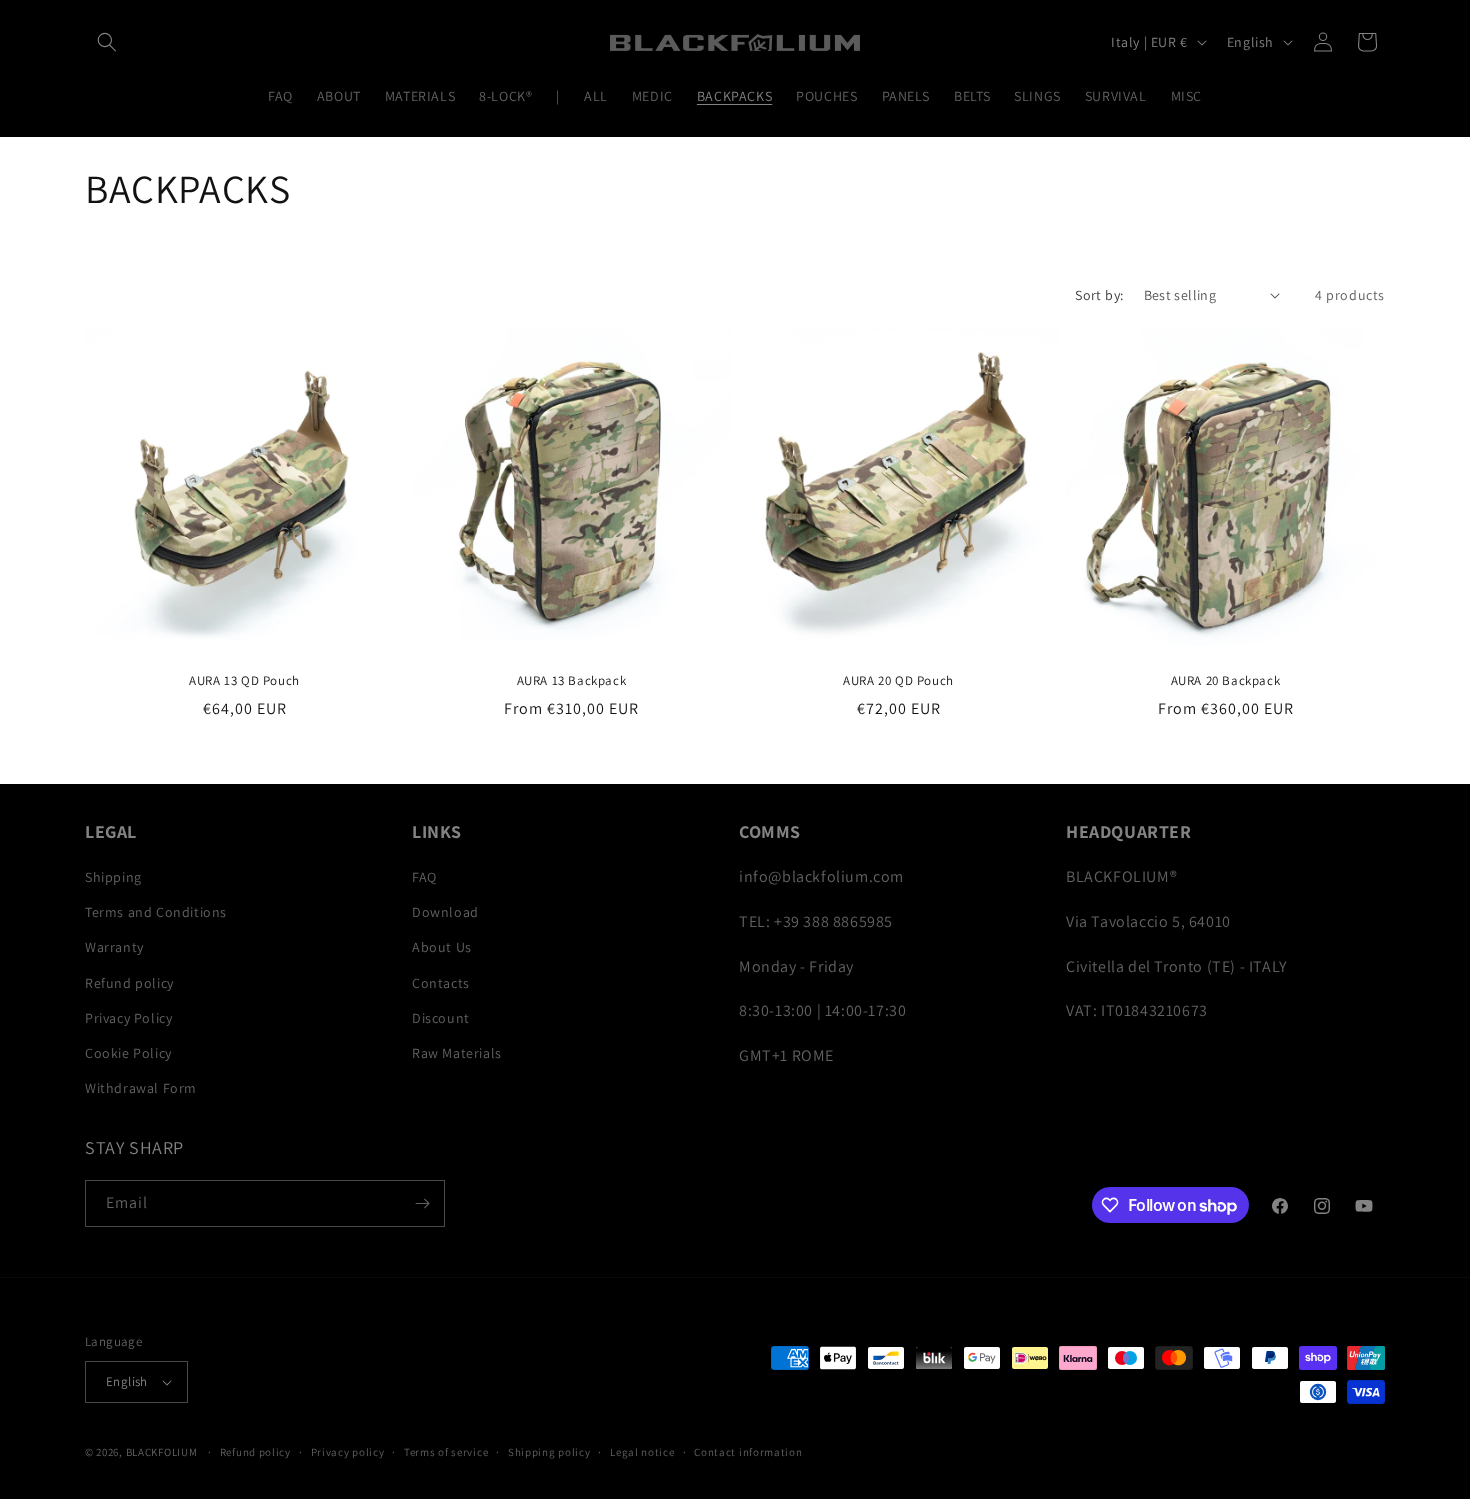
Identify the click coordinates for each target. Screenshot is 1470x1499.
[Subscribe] (422, 1203)
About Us (442, 947)
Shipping (113, 877)
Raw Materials (457, 1053)
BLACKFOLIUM (162, 1452)
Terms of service (446, 1452)
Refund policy (129, 983)
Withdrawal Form (141, 1088)
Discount (441, 1018)
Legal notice (642, 1452)
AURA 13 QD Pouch (244, 681)
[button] (107, 42)
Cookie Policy (128, 1053)
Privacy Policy (128, 1018)
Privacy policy (348, 1452)
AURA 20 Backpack (1226, 681)
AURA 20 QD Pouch (898, 681)
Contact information (748, 1452)
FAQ (424, 877)
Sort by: (1099, 295)
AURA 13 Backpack (572, 681)
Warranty (114, 947)
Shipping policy (549, 1452)
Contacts (441, 983)
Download (445, 912)
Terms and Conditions (156, 912)
